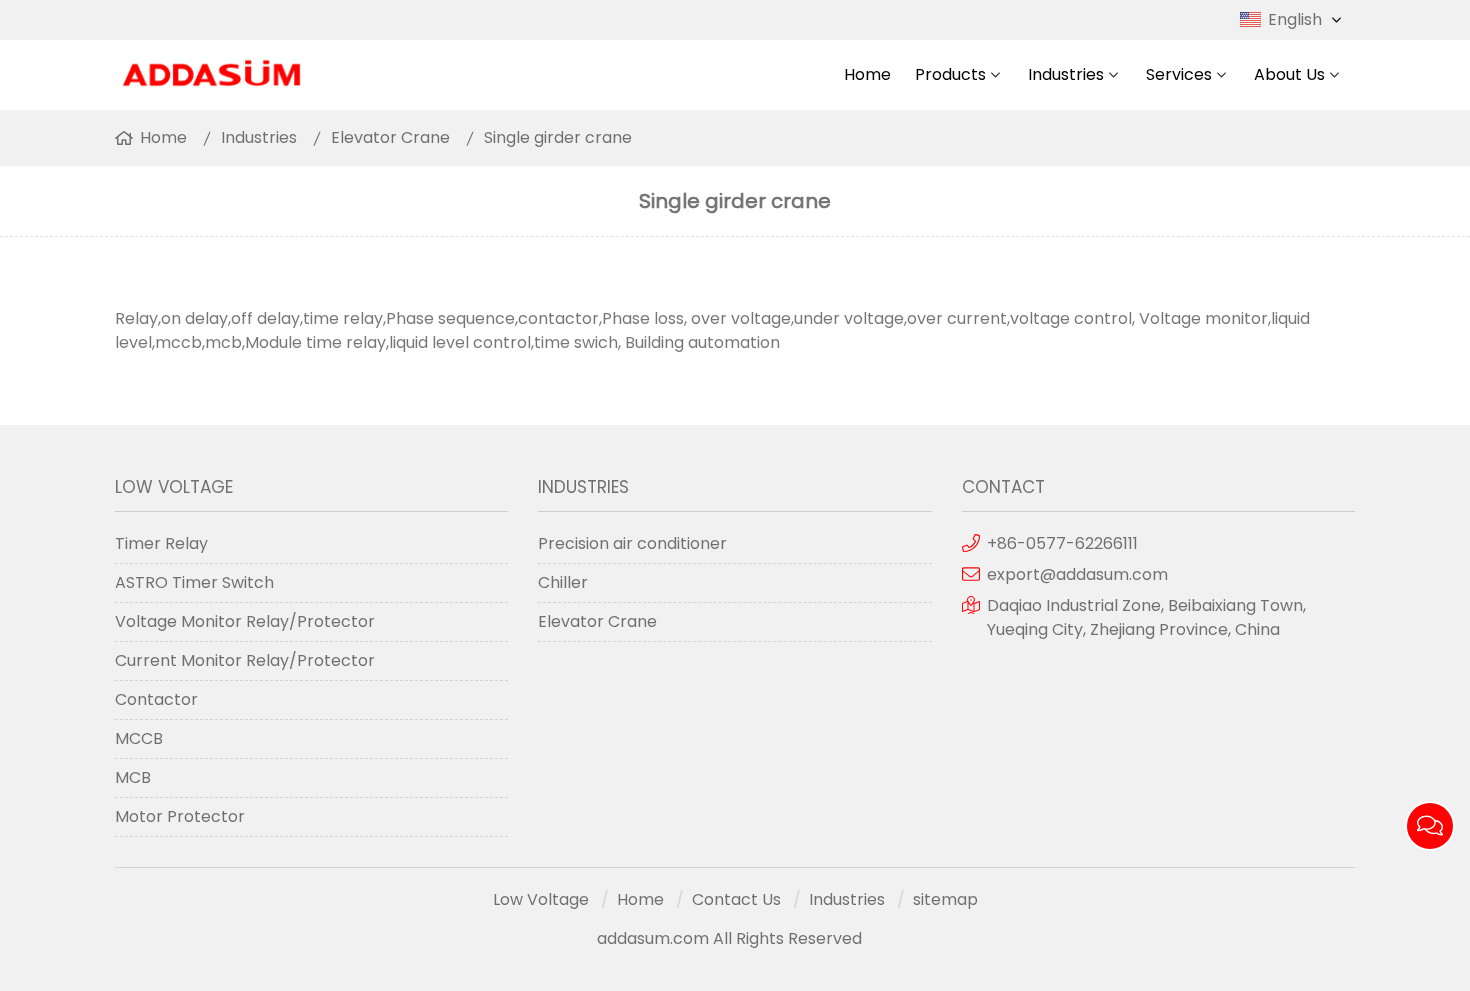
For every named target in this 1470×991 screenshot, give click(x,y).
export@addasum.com (1077, 574)
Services (1179, 74)
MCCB (139, 738)
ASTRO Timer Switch (194, 582)
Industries (1066, 74)
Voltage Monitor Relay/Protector (245, 621)
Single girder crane (558, 137)
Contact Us (736, 899)
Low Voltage (541, 899)
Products (950, 74)
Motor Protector (180, 816)
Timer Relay (161, 543)
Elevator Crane (390, 137)
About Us (1289, 74)
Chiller (563, 582)
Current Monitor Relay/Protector (245, 660)
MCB (133, 777)
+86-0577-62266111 (1062, 543)
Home (867, 74)
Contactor (156, 699)
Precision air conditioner (632, 543)
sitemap (945, 899)
